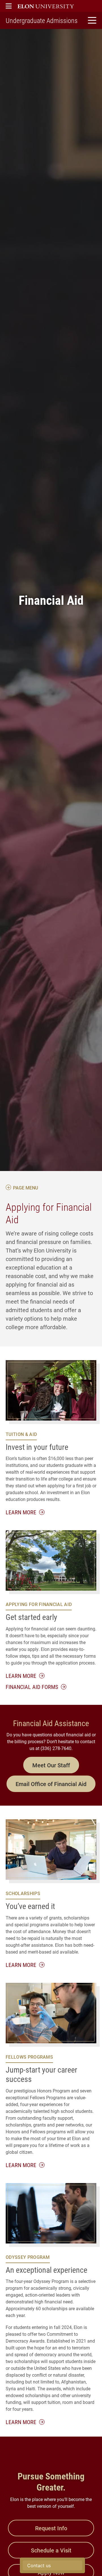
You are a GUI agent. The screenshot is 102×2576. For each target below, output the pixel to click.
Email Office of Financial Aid (51, 1784)
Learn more (25, 1512)
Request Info (51, 2528)
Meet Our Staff (51, 1765)
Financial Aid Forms (33, 1687)
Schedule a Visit (51, 2550)
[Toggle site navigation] (91, 20)
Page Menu (25, 1188)
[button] (9, 6)
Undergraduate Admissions (42, 20)
